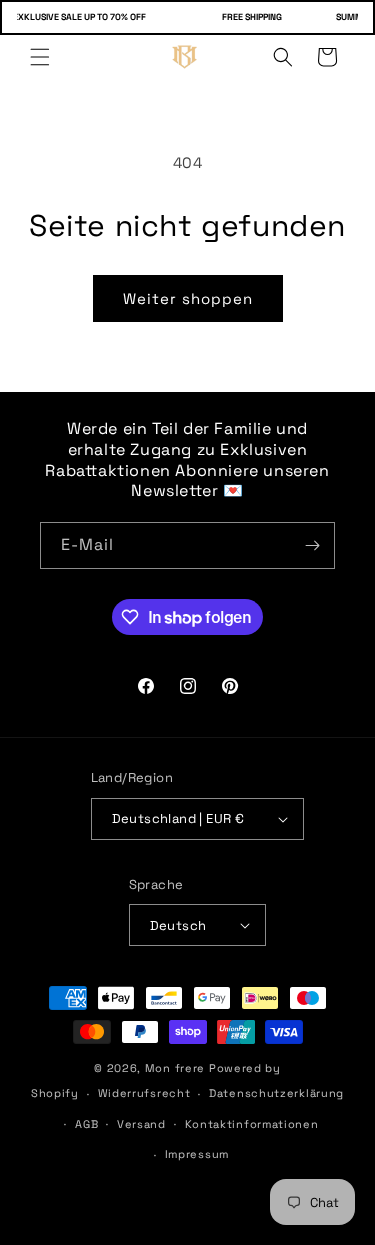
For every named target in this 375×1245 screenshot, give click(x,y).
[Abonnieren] (312, 545)
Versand (141, 1124)
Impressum (197, 1154)
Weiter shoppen (188, 298)
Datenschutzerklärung (276, 1093)
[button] (40, 57)
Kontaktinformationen (252, 1124)
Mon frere (175, 1068)
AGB (86, 1124)
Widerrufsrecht (144, 1093)
